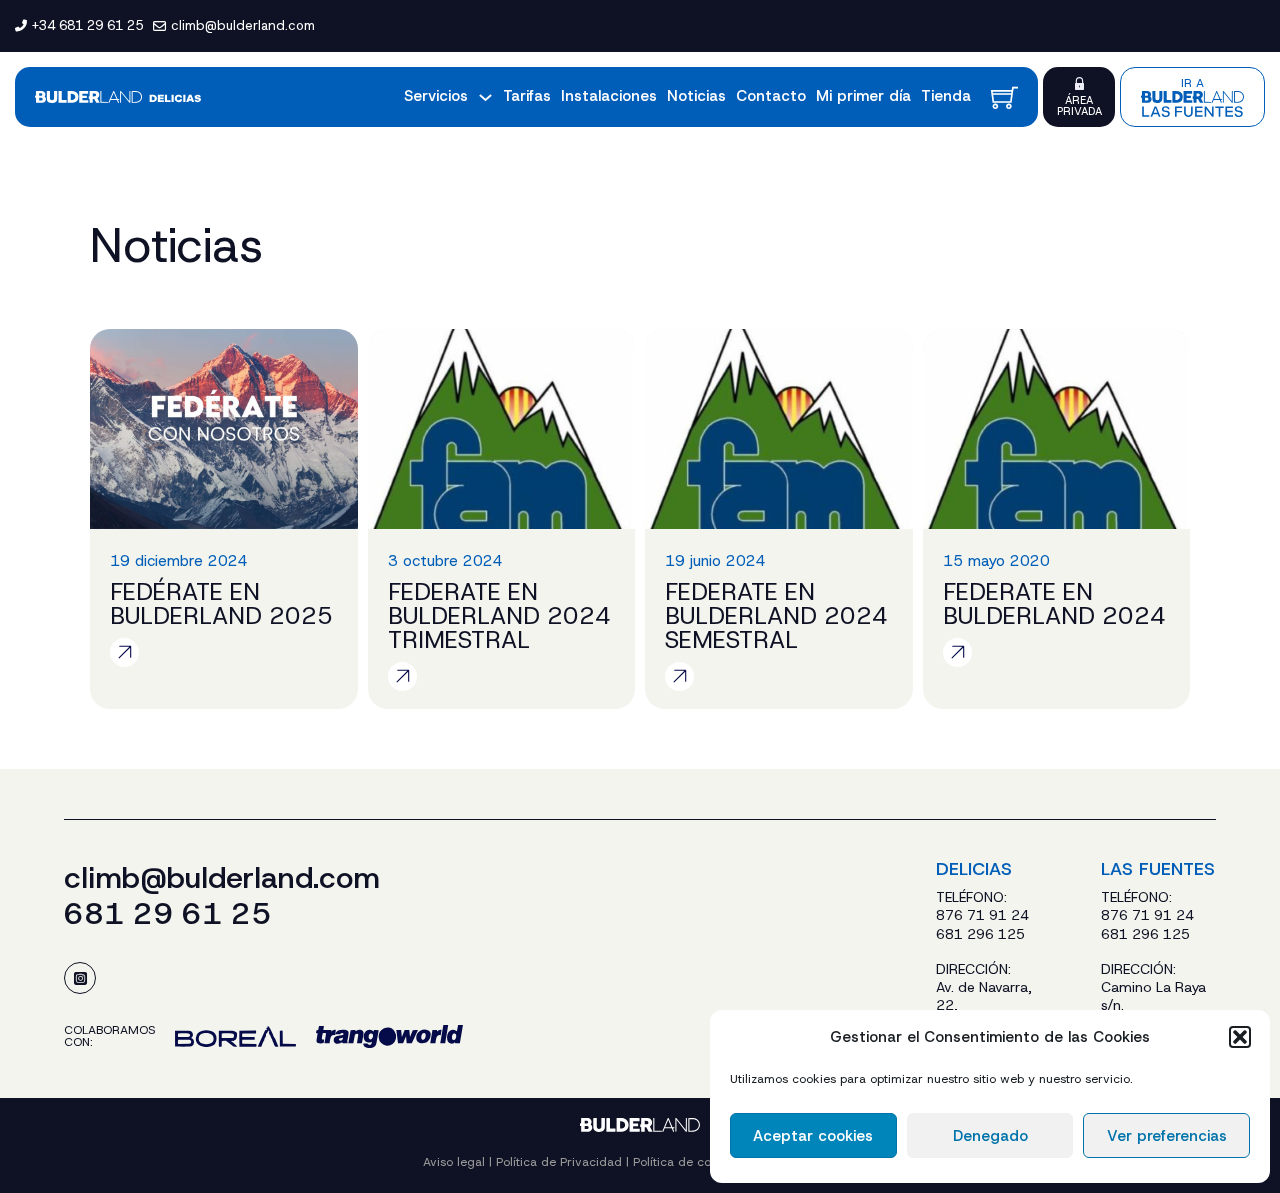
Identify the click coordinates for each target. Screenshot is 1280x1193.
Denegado (990, 1136)
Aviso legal (454, 1162)
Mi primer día (863, 96)
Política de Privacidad (559, 1162)
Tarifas (527, 96)
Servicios (436, 96)
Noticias (696, 96)
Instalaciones (609, 96)
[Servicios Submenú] (485, 97)
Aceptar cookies (813, 1136)
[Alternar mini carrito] (1004, 97)
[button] (1240, 1037)
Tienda (946, 96)
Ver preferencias (1167, 1136)
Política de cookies (689, 1162)
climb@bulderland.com (222, 877)
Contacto (771, 96)
